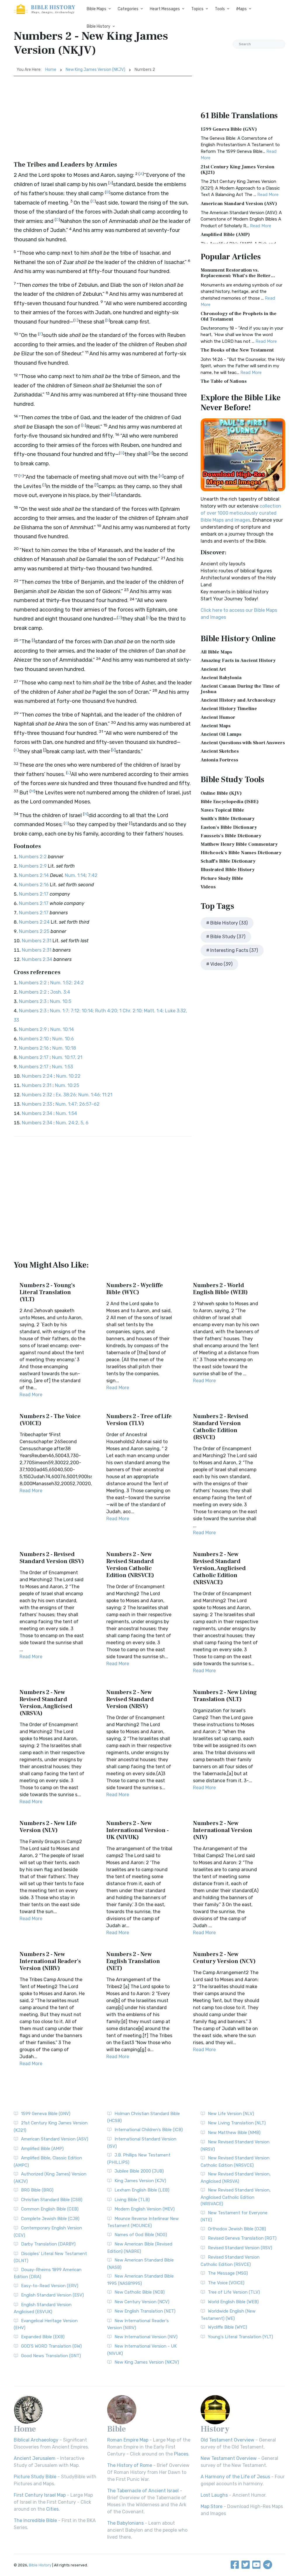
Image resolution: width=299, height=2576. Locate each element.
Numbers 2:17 (34, 894)
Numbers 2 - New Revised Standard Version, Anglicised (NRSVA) (46, 1703)
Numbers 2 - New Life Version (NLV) (48, 1827)
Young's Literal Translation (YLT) (240, 2337)
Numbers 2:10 (34, 1039)
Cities (52, 2509)
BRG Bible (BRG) (37, 2190)
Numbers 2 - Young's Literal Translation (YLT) (47, 1292)
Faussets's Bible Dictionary (231, 836)
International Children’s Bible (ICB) (149, 2130)
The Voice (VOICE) (226, 2283)
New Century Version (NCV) (142, 2302)
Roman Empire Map (128, 2440)
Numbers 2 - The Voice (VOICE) (50, 1420)
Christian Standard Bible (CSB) (52, 2200)
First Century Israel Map (40, 2495)
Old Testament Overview (227, 2440)
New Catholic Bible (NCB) (140, 2292)
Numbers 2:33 (37, 1104)
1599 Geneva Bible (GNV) (229, 129)
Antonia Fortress (219, 760)
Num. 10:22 (68, 1076)
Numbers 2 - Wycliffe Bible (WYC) (135, 1289)
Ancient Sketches (220, 751)
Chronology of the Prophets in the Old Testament (239, 316)
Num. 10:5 (61, 1001)
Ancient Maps (216, 726)
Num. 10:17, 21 (67, 1057)
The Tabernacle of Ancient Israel (143, 2491)
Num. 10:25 (67, 1085)
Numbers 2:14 (34, 875)
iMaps (241, 9)
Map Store (212, 2506)
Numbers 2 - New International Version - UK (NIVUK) (138, 1830)
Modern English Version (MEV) (145, 2209)
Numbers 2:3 (33, 1001)
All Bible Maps (216, 652)
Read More (31, 1395)
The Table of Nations (224, 381)
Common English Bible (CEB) (50, 2209)
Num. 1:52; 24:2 (67, 983)
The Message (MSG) (228, 2273)
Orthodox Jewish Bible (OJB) (237, 2229)
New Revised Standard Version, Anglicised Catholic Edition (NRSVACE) (236, 2197)
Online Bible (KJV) (221, 793)
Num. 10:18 (64, 1048)
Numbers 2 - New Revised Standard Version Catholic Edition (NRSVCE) (130, 1565)
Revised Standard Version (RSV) (240, 2248)
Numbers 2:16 (34, 885)
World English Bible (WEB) (233, 2302)
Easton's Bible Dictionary (229, 827)
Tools (220, 9)
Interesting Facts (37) (234, 950)
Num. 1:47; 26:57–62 (78, 1104)
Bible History (99, 26)
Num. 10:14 (62, 1029)
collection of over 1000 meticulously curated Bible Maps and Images (241, 513)
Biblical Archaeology (36, 2440)
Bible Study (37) (228, 937)
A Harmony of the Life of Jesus (235, 2477)
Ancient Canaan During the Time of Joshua (240, 689)
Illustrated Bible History (228, 870)
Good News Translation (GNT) (51, 2356)
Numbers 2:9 (33, 866)
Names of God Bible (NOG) (141, 2235)
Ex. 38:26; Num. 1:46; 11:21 (84, 1095)
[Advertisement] (103, 120)
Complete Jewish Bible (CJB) (50, 2219)
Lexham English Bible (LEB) (142, 2190)
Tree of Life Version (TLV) (234, 2292)
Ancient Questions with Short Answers (243, 743)
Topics (197, 9)
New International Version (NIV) (146, 2337)
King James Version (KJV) (140, 2181)
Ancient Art (213, 669)
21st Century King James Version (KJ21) (238, 170)
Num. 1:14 (75, 875)
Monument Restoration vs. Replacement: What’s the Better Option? (236, 276)
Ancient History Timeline (229, 709)
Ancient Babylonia (221, 678)
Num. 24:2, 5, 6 (72, 1123)
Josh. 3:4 (60, 992)
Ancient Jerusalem (35, 2458)
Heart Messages (165, 9)
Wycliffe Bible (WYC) (227, 2327)
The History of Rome (130, 2465)
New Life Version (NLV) (231, 2114)
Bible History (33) (229, 923)
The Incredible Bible (35, 2520)
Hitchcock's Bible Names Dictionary (241, 853)
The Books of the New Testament (237, 350)
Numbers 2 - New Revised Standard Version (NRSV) (130, 1699)
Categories (128, 9)
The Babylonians (125, 2523)
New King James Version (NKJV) (95, 70)
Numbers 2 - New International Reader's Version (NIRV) (50, 1961)
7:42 (93, 875)
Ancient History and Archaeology (238, 700)
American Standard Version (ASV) (239, 204)
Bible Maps (97, 9)
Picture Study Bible (222, 878)
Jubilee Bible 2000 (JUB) (139, 2171)
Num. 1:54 (66, 1113)
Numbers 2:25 (34, 931)
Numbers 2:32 (37, 1095)
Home (51, 70)
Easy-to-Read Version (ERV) (50, 2286)
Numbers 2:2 (33, 857)
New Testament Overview (229, 2458)
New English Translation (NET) (145, 2311)
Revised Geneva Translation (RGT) (242, 2238)
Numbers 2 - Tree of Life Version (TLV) (139, 1420)
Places (181, 2454)
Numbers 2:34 (37, 959)
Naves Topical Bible (222, 810)
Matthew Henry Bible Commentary (239, 844)
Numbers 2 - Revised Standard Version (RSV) (52, 1558)
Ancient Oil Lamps (221, 734)
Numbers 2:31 (37, 941)
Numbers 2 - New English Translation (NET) (133, 1961)
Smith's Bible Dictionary (228, 819)
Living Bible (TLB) (132, 2200)
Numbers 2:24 (34, 922)
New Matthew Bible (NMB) (234, 2133)
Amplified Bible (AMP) (225, 235)
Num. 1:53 (62, 1067)
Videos (208, 887)
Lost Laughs (214, 2495)
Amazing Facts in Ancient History (238, 660)
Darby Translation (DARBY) (48, 2244)
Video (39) (221, 964)
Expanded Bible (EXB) (43, 2337)
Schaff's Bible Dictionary (228, 861)
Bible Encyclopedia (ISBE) (230, 802)
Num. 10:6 (63, 1039)
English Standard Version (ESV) (52, 2295)
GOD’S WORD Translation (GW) (51, 2346)
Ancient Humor (218, 717)
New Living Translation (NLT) (237, 2123)
